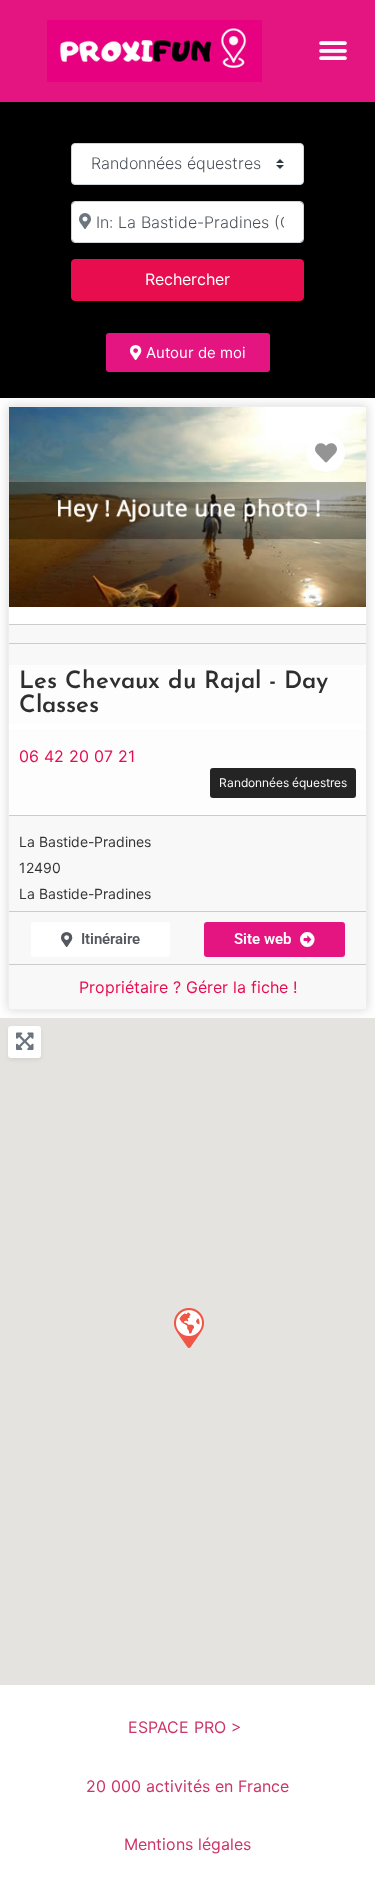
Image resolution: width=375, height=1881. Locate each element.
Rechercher (213, 278)
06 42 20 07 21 (77, 756)
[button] (332, 50)
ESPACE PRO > (187, 1727)
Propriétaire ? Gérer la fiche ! (188, 987)
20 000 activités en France (187, 1786)
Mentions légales (187, 1844)
